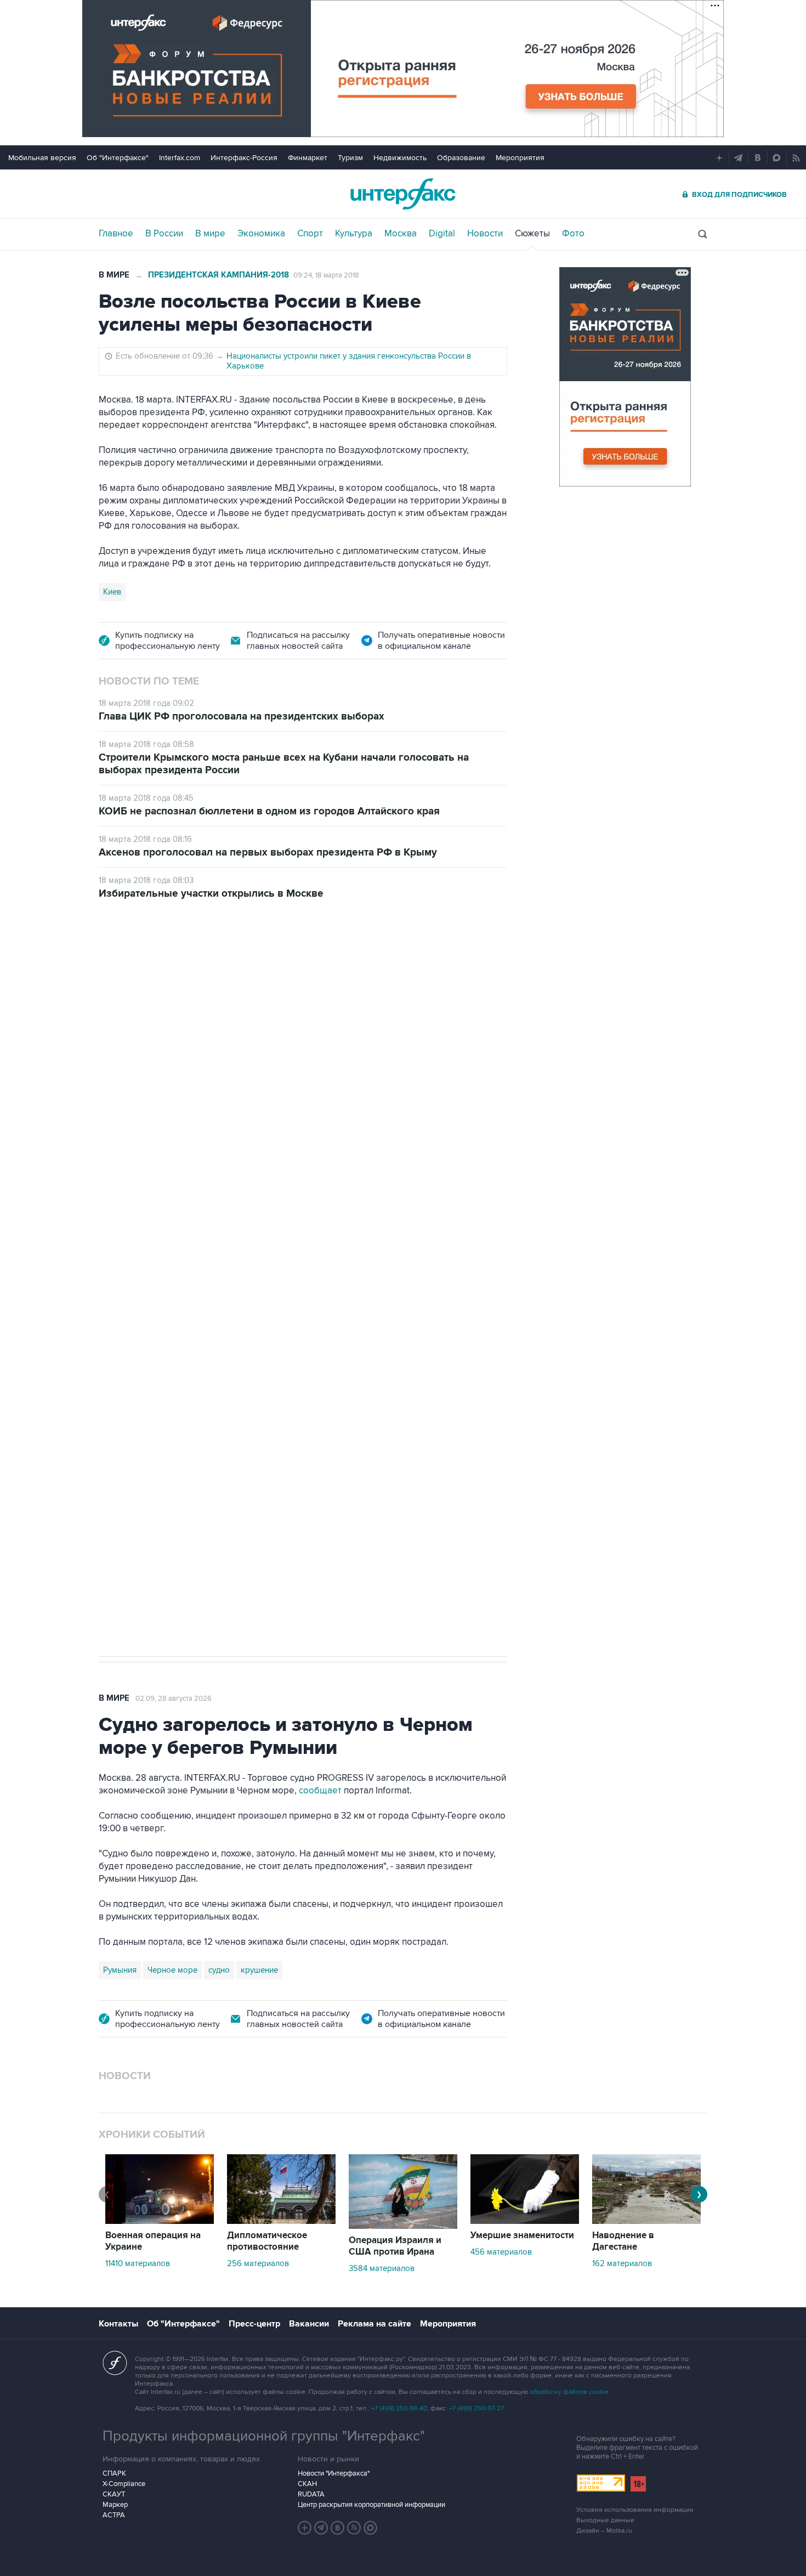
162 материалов (622, 2263)
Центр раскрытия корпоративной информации (371, 2505)
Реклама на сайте (374, 2324)
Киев (112, 592)
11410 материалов (138, 2263)
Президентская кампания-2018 (218, 275)
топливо (265, 1299)
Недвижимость (400, 158)
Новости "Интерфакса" (334, 2473)
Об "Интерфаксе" (118, 158)
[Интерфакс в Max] (371, 2528)
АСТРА (114, 2515)
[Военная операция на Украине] (160, 2221)
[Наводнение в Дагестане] (646, 2221)
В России (164, 234)
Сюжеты (532, 234)
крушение (259, 1970)
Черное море (172, 1970)
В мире (210, 234)
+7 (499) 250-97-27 (476, 2408)
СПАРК (114, 2473)
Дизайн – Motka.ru (604, 2531)
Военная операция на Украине (153, 2241)
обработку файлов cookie (569, 2392)
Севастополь (127, 1299)
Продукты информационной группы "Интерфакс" (264, 2436)
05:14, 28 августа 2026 (183, 976)
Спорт (310, 234)
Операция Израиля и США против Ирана (395, 2246)
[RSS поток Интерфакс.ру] (354, 2528)
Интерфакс (403, 194)
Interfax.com (180, 158)
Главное (116, 234)
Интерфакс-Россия (244, 158)
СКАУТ (114, 2494)
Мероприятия (520, 158)
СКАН (307, 2484)
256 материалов (258, 2263)
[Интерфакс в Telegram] (321, 2528)
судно (219, 1970)
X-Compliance (124, 2484)
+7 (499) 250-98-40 (399, 2408)
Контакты (118, 2324)
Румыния (120, 1970)
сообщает (320, 1791)
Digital (442, 234)
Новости (485, 234)
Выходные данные (605, 2520)
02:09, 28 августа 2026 (174, 1699)
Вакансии (309, 2324)
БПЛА (174, 1299)
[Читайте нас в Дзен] (305, 2528)
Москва (401, 234)
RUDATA (311, 2494)
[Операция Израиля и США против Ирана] (403, 2226)
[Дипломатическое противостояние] (281, 2221)
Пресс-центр (254, 2324)
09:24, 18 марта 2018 (326, 275)
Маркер (115, 2505)
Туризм (350, 158)
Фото (573, 234)
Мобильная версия (42, 158)
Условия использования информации (635, 2510)
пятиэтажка (218, 1299)
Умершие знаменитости (522, 2235)
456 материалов (501, 2252)
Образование (461, 158)
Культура (354, 234)
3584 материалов (382, 2268)
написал (360, 1158)
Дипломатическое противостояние (267, 2241)
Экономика (261, 234)
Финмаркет (308, 158)
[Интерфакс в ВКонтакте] (338, 2528)
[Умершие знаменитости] (525, 2221)
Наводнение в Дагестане (623, 2241)
